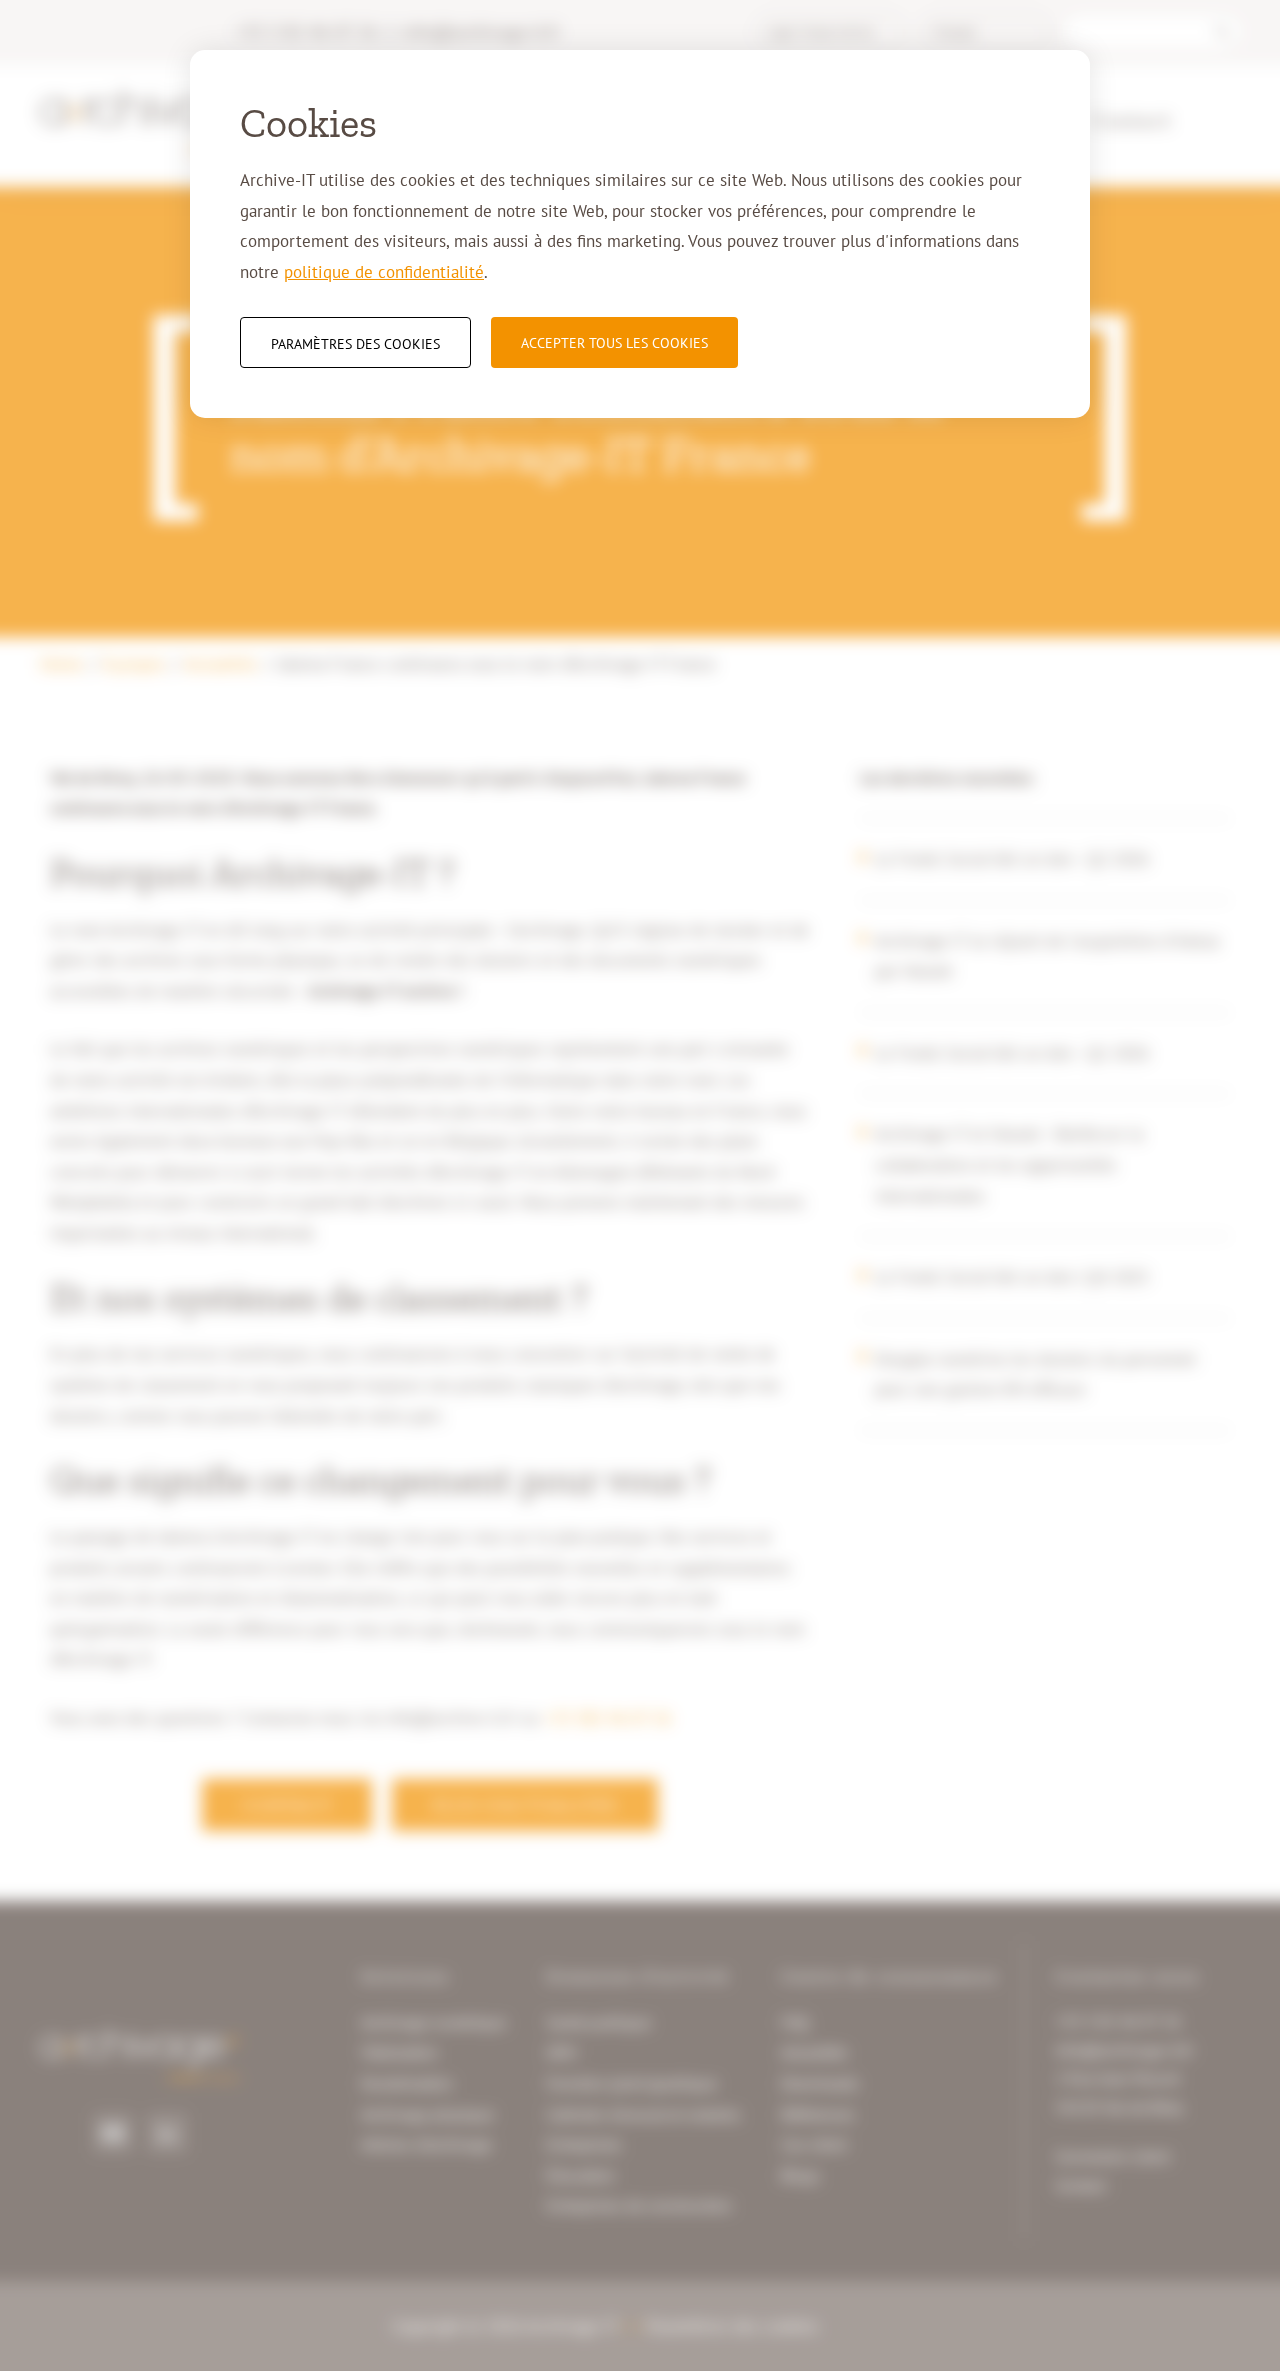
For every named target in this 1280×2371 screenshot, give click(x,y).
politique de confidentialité (384, 272)
